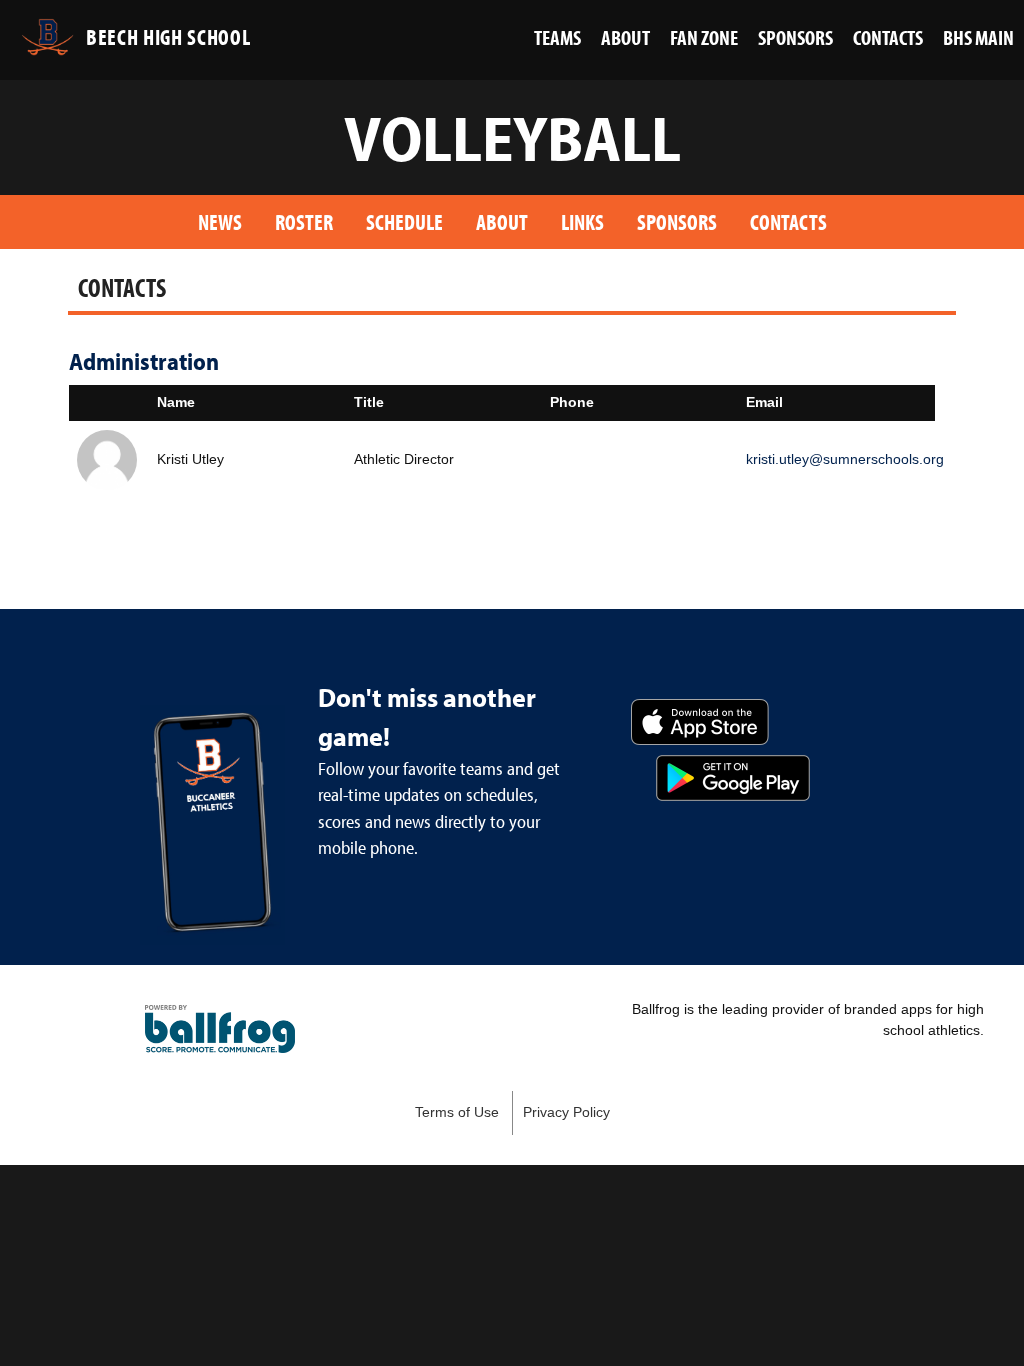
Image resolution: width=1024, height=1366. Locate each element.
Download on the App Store (700, 722)
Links (582, 221)
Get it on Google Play (733, 778)
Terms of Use (457, 1112)
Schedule (404, 221)
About (502, 221)
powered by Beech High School (220, 1029)
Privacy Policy (566, 1112)
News (220, 221)
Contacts (788, 221)
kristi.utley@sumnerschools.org (845, 459)
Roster (304, 221)
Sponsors (677, 221)
